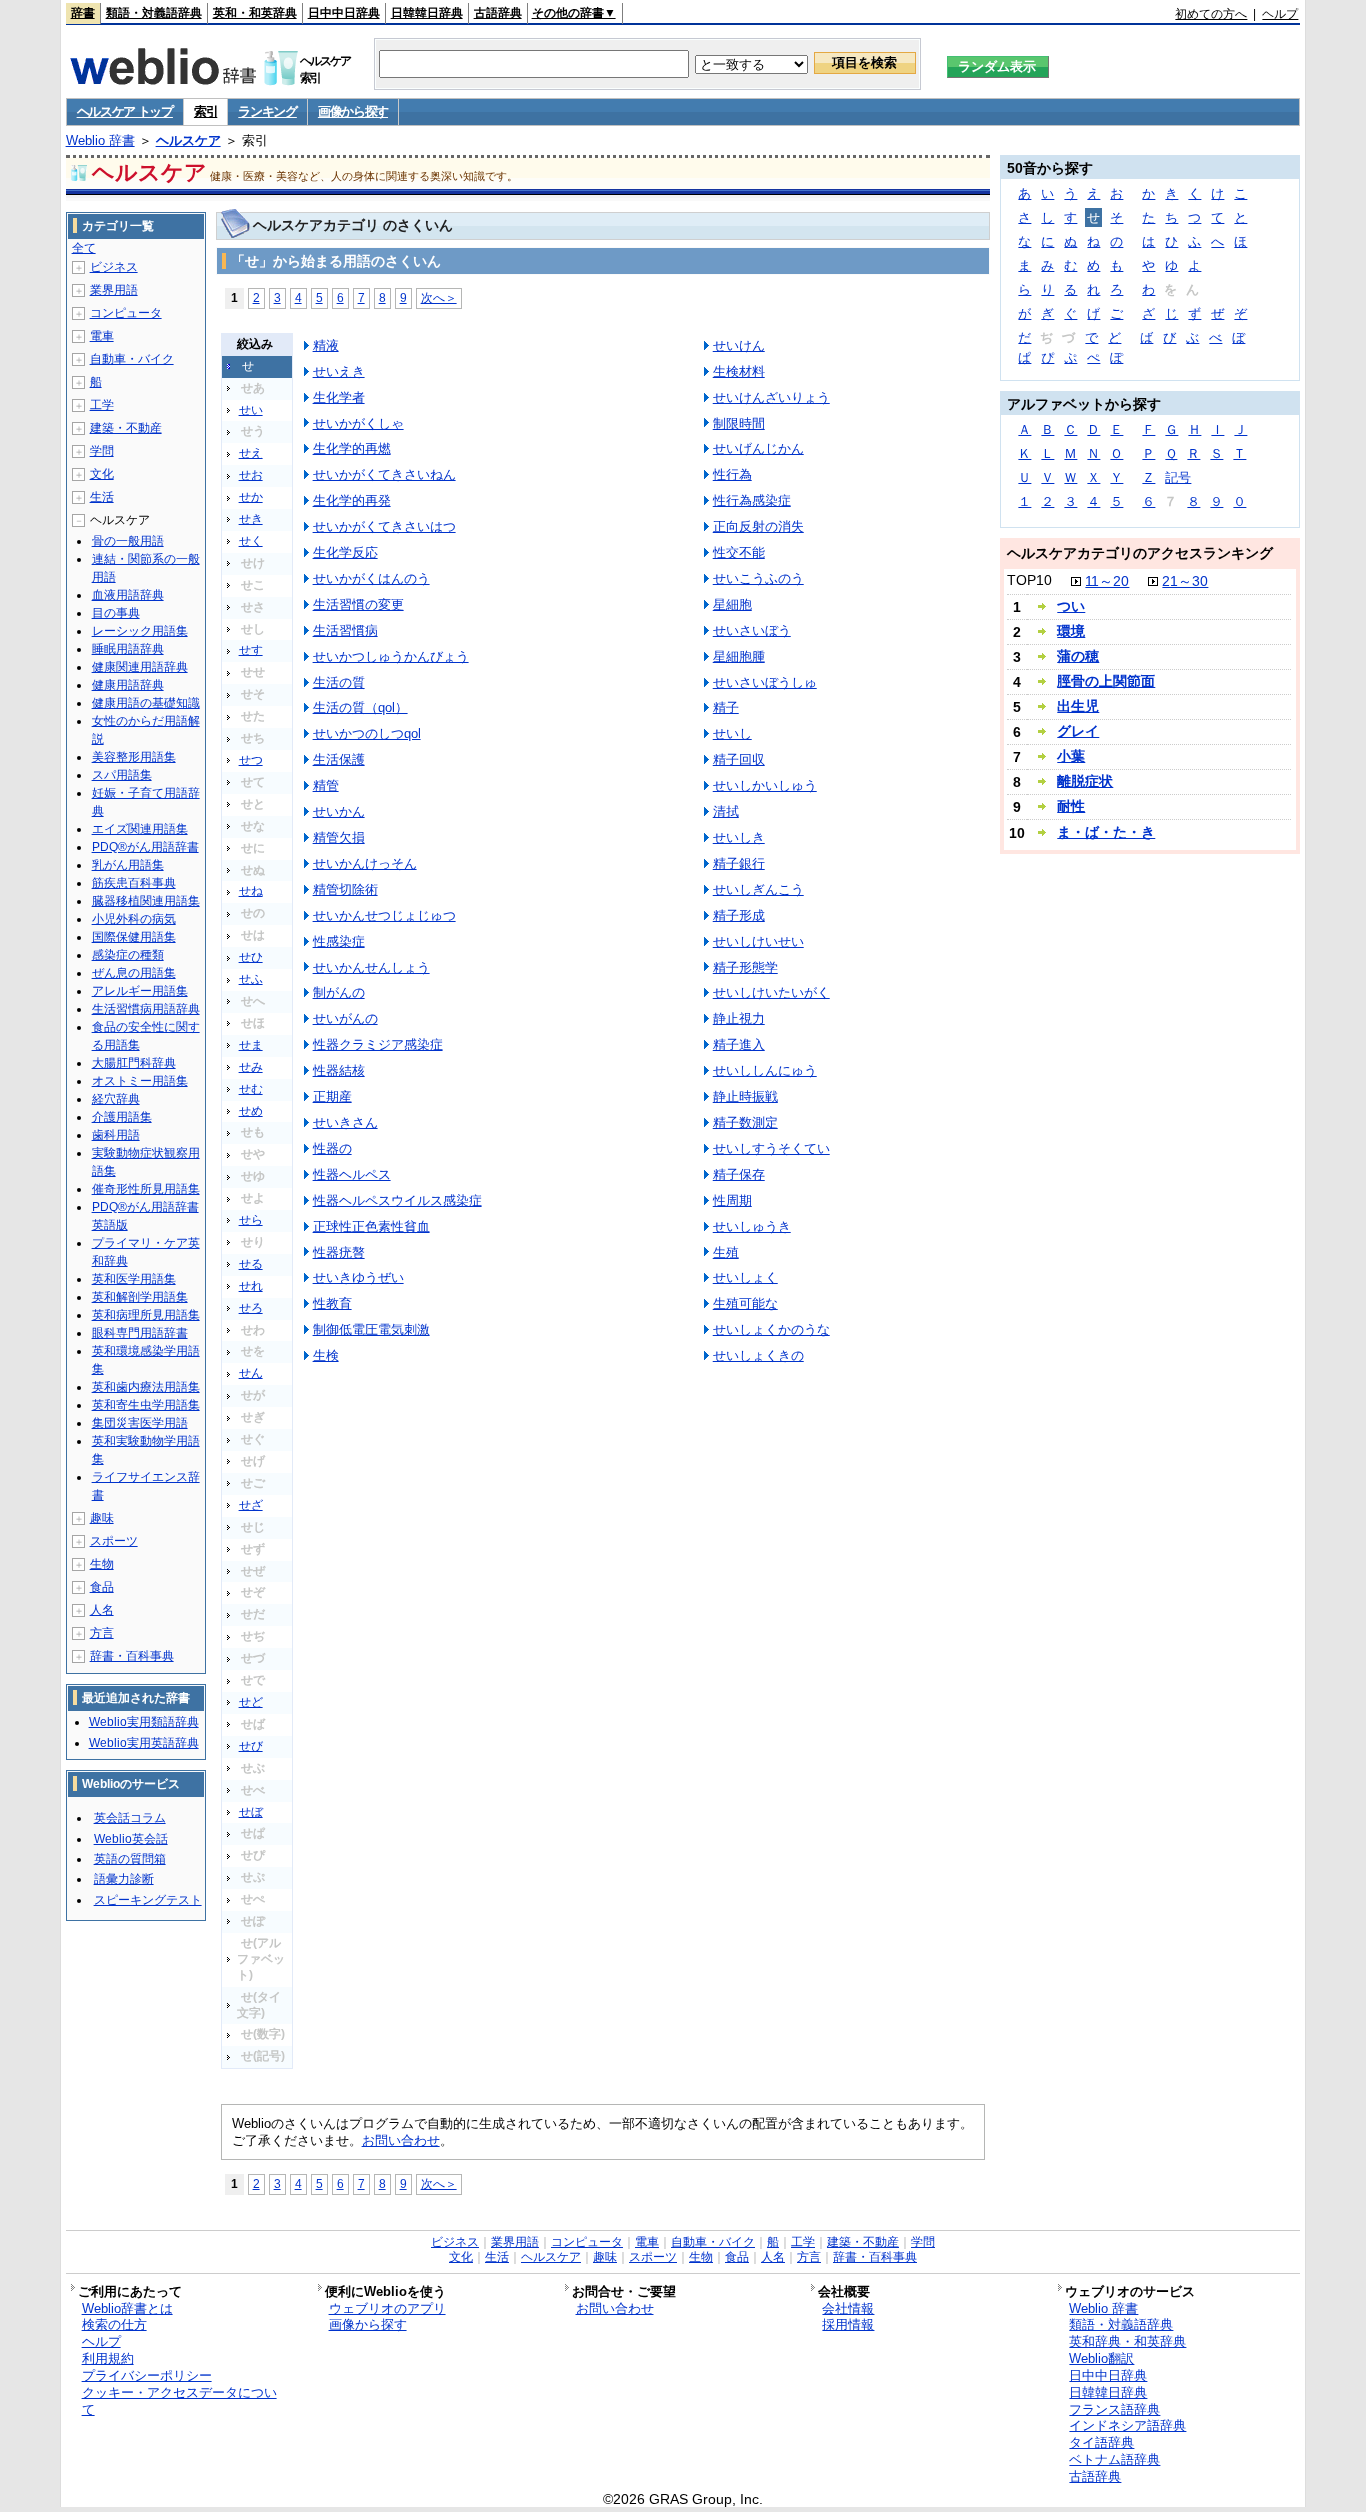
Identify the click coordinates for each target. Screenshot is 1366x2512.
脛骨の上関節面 (1106, 681)
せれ (251, 1286)
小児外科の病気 (134, 919)
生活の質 (339, 682)
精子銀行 (739, 863)
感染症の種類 (128, 955)
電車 (102, 336)
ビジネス (114, 267)
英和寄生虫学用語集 (146, 1405)
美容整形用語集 (134, 757)
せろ (251, 1308)
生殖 (726, 1252)
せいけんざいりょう (771, 397)
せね (251, 891)
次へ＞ (439, 297)
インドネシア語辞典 (1127, 2425)
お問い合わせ (401, 2140)
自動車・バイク (132, 359)
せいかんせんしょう (371, 967)
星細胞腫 (739, 656)
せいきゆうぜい (358, 1277)
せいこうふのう (758, 578)
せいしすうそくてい (771, 1148)
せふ (251, 979)
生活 (102, 497)
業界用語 (114, 290)
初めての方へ (1211, 14)
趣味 (102, 1518)
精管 (326, 785)
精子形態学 (745, 967)
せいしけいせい (758, 941)
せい (251, 410)
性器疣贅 (339, 1252)
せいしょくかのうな (771, 1329)
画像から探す (353, 111)
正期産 (332, 1096)
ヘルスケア (188, 140)
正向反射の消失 (758, 526)
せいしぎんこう (758, 889)
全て (84, 248)
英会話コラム (130, 1818)
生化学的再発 (352, 500)
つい (1071, 606)
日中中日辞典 (344, 13)
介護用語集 (122, 1117)
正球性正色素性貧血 (371, 1226)
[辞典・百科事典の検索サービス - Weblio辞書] (163, 79)
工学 (102, 405)
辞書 (83, 13)
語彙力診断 (124, 1879)
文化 (102, 474)
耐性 (1071, 806)
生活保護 (339, 759)
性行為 (732, 474)
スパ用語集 (122, 775)
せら (251, 1220)
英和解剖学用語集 (140, 1297)
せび (251, 1746)
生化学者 (339, 397)
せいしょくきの (758, 1355)
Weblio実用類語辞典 (144, 1722)
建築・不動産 (126, 428)
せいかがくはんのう (371, 578)
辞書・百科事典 (132, 1656)
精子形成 (739, 915)
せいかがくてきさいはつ (384, 526)
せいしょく (745, 1277)
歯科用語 (116, 1135)
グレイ (1078, 731)
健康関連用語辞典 (140, 667)
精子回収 (739, 759)
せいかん (339, 811)
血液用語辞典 (128, 595)
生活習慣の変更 (358, 604)
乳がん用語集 (128, 865)
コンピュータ (126, 313)
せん (251, 1373)
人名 (102, 1610)
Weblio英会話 (131, 1839)
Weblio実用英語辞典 (144, 1743)
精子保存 (739, 1174)
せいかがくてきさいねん (384, 474)
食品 (102, 1587)
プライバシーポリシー (147, 2375)
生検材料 (739, 371)
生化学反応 (345, 552)
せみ (251, 1067)
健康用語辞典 (128, 685)
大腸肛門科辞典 (134, 1063)
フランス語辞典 (1114, 2409)
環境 (1071, 631)
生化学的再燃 (352, 448)
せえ (251, 453)
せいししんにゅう (765, 1070)
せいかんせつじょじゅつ (384, 915)
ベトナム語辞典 (1114, 2459)
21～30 (1185, 581)
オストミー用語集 (140, 1081)
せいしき (739, 837)
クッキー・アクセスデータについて (179, 2401)
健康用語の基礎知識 (146, 703)
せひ (251, 957)
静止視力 (739, 1018)
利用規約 (108, 2358)
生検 (326, 1355)
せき (251, 519)
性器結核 (339, 1070)
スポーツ (114, 1541)
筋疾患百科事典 (134, 883)
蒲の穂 (1078, 656)
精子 (726, 707)
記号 (1178, 477)
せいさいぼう (752, 630)
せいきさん (345, 1122)
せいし (732, 733)
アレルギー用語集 (140, 991)
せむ (251, 1089)
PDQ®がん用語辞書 (145, 847)
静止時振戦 (745, 1096)
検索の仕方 (114, 2324)
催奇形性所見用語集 (146, 1189)
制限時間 (739, 423)
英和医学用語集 (134, 1279)
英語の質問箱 (130, 1859)
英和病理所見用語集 (146, 1315)
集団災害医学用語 (140, 1423)
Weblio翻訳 (1101, 2358)
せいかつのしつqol (367, 733)
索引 (205, 111)
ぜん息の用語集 (134, 973)
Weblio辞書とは (127, 2308)
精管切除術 (345, 889)
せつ (251, 760)
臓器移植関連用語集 (146, 901)
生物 (102, 1564)
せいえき (339, 371)
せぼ (251, 1812)
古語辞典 (498, 13)
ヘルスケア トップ (125, 111)
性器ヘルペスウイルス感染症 (397, 1200)
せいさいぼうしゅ (765, 682)
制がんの (339, 992)
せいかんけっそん (365, 863)
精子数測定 (745, 1122)
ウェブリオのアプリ (387, 2308)
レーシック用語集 (140, 631)
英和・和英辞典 (255, 13)
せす (251, 650)
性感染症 (339, 941)
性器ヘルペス (352, 1174)
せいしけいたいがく (771, 992)
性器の (332, 1148)
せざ (251, 1505)
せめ (251, 1111)
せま (251, 1045)
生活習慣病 (345, 630)
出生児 (1078, 706)
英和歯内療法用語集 (146, 1387)
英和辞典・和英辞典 (1127, 2341)
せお (251, 475)
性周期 (732, 1200)
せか (251, 497)
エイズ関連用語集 (140, 829)
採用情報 (848, 2324)
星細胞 (732, 604)
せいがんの (345, 1018)
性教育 (332, 1303)
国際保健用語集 (134, 937)
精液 (326, 345)
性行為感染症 (752, 500)
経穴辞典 (116, 1099)
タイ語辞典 (1101, 2442)
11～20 (1107, 581)
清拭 (726, 811)
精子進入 (739, 1044)
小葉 (1071, 756)
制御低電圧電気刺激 (371, 1329)
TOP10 (1029, 580)
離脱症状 (1085, 781)
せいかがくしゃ (358, 423)
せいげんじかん (758, 448)
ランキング (267, 111)
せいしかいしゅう (765, 785)
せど (251, 1702)
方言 (102, 1633)
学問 (102, 451)
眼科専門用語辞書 (140, 1333)
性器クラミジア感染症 (378, 1044)
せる (251, 1264)
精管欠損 (339, 837)
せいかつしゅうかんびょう (391, 656)
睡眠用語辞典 (128, 649)
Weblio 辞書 (100, 140)
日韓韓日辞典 (427, 13)
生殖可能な (745, 1303)
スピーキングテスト (148, 1900)
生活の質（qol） (360, 707)
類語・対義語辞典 (154, 13)
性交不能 (739, 552)
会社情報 (848, 2308)
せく (251, 541)
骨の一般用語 (128, 541)
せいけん (739, 345)
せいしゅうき (752, 1226)
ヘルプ (1280, 14)
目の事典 (116, 613)
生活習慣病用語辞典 (146, 1009)
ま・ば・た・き (1106, 832)
